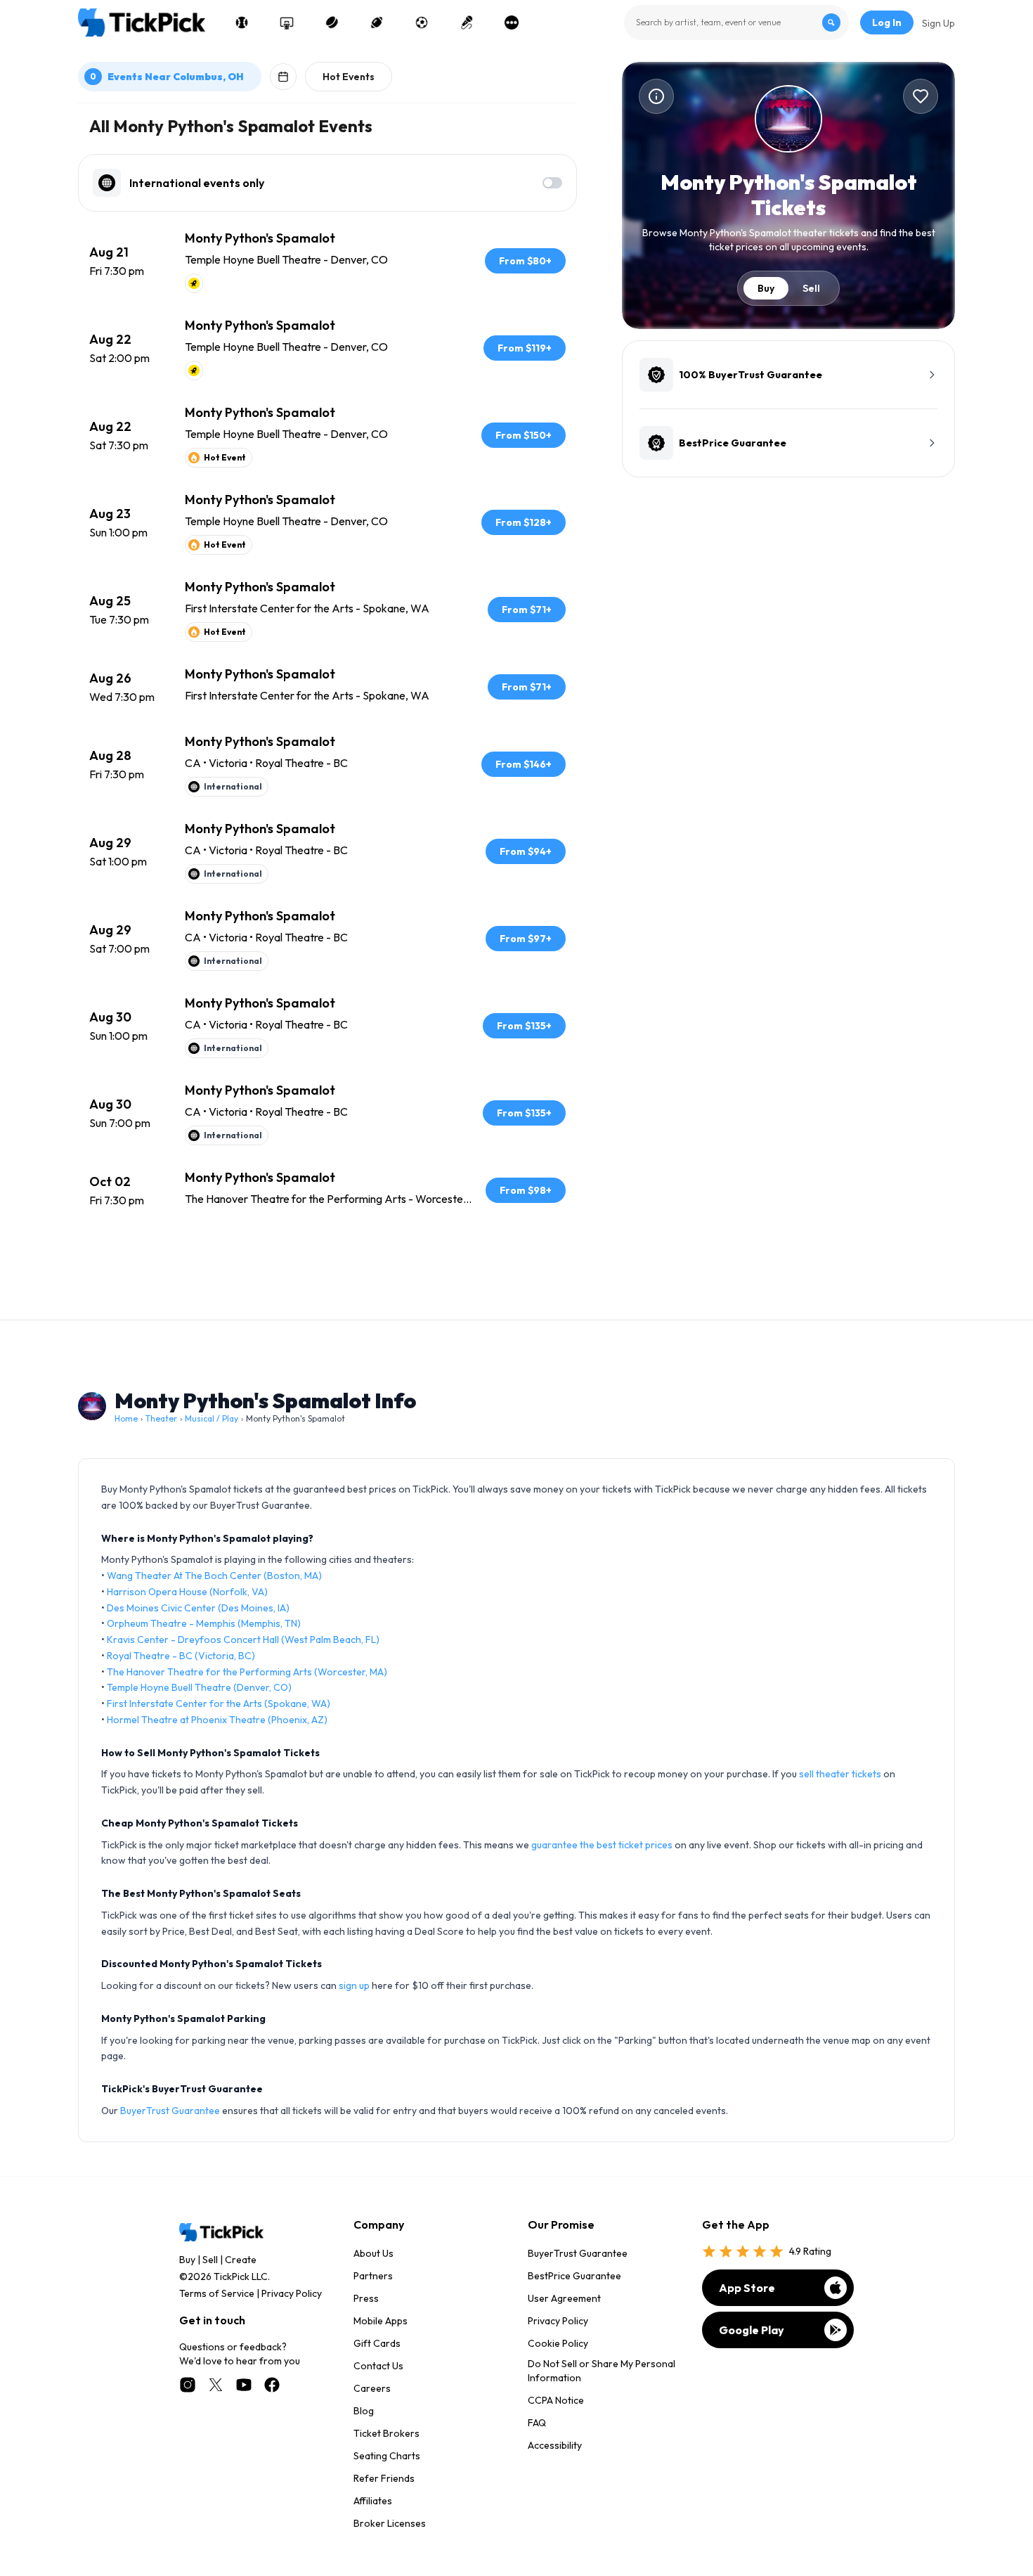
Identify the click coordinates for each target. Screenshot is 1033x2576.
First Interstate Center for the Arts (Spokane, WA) (219, 1704)
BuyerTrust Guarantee (170, 2111)
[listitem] (327, 261)
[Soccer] (422, 22)
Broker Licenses (390, 2523)
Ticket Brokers (386, 2433)
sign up (354, 1985)
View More (327, 1263)
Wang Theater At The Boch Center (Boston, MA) (214, 1576)
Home (126, 1418)
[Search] (831, 22)
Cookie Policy (558, 2343)
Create (241, 2260)
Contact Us (378, 2366)
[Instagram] (188, 2385)
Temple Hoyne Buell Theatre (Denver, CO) (199, 1687)
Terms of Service (217, 2293)
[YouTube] (244, 2385)
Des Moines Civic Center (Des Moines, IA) (198, 1608)
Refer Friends (384, 2478)
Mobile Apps (381, 2321)
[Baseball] (242, 22)
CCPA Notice (556, 2400)
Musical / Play (212, 1418)
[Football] (377, 22)
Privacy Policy (292, 2293)
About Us (373, 2253)
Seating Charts (387, 2456)
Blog (364, 2411)
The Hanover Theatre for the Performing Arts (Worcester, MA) (247, 1672)
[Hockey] (332, 22)
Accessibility (555, 2445)
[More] (512, 22)
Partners (373, 2276)
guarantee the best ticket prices (602, 1845)
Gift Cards (377, 2343)
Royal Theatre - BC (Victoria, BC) (181, 1656)
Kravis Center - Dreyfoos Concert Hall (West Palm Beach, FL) (243, 1640)
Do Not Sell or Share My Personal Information (602, 2371)
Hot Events (349, 77)
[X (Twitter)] (216, 2385)
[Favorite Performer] (921, 96)
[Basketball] (287, 22)
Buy (766, 288)
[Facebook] (272, 2385)
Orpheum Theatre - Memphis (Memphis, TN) (204, 1623)
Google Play (752, 2330)
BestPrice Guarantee (574, 2276)
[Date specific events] (283, 77)
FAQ (537, 2423)
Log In (887, 22)
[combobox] (736, 22)
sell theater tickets (840, 1774)
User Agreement (564, 2298)
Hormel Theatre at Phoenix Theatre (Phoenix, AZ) (217, 1720)
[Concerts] (467, 22)
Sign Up (938, 23)
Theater (161, 1418)
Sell (811, 288)
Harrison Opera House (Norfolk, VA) (187, 1592)
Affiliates (373, 2501)
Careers (372, 2388)
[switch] (552, 183)
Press (366, 2298)
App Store (747, 2288)
